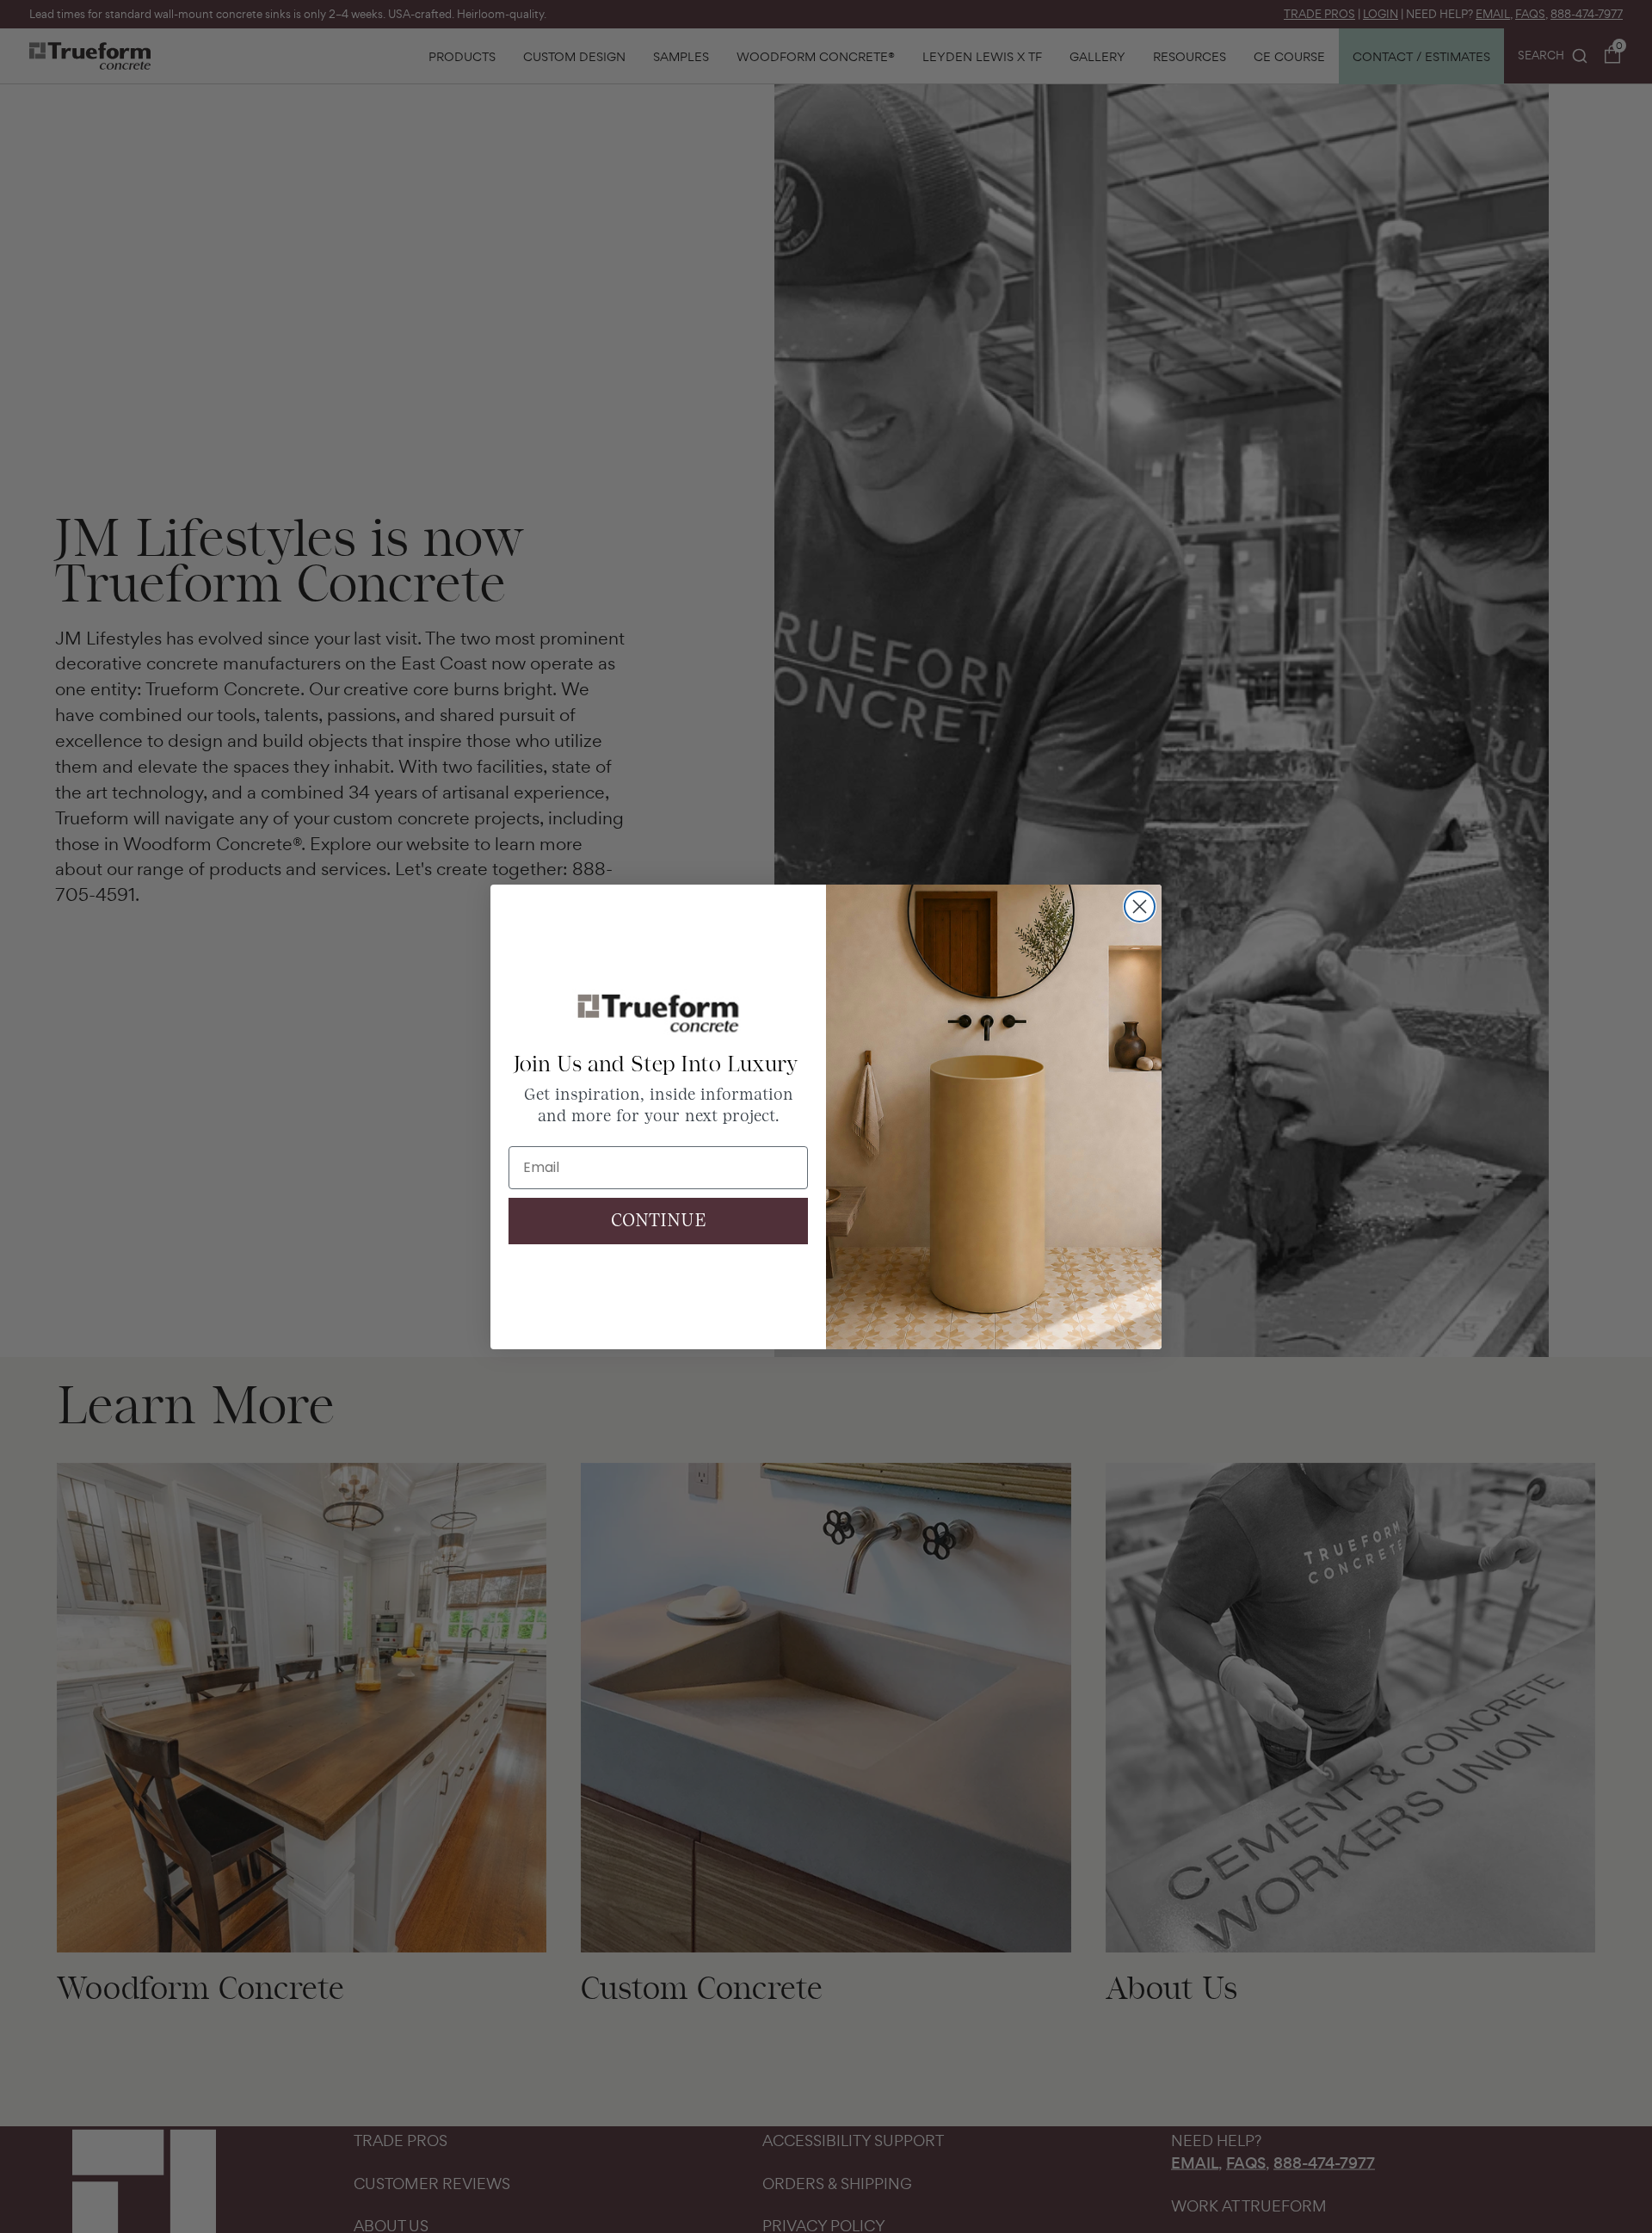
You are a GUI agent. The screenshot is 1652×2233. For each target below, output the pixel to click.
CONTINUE (659, 1221)
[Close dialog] (1140, 907)
